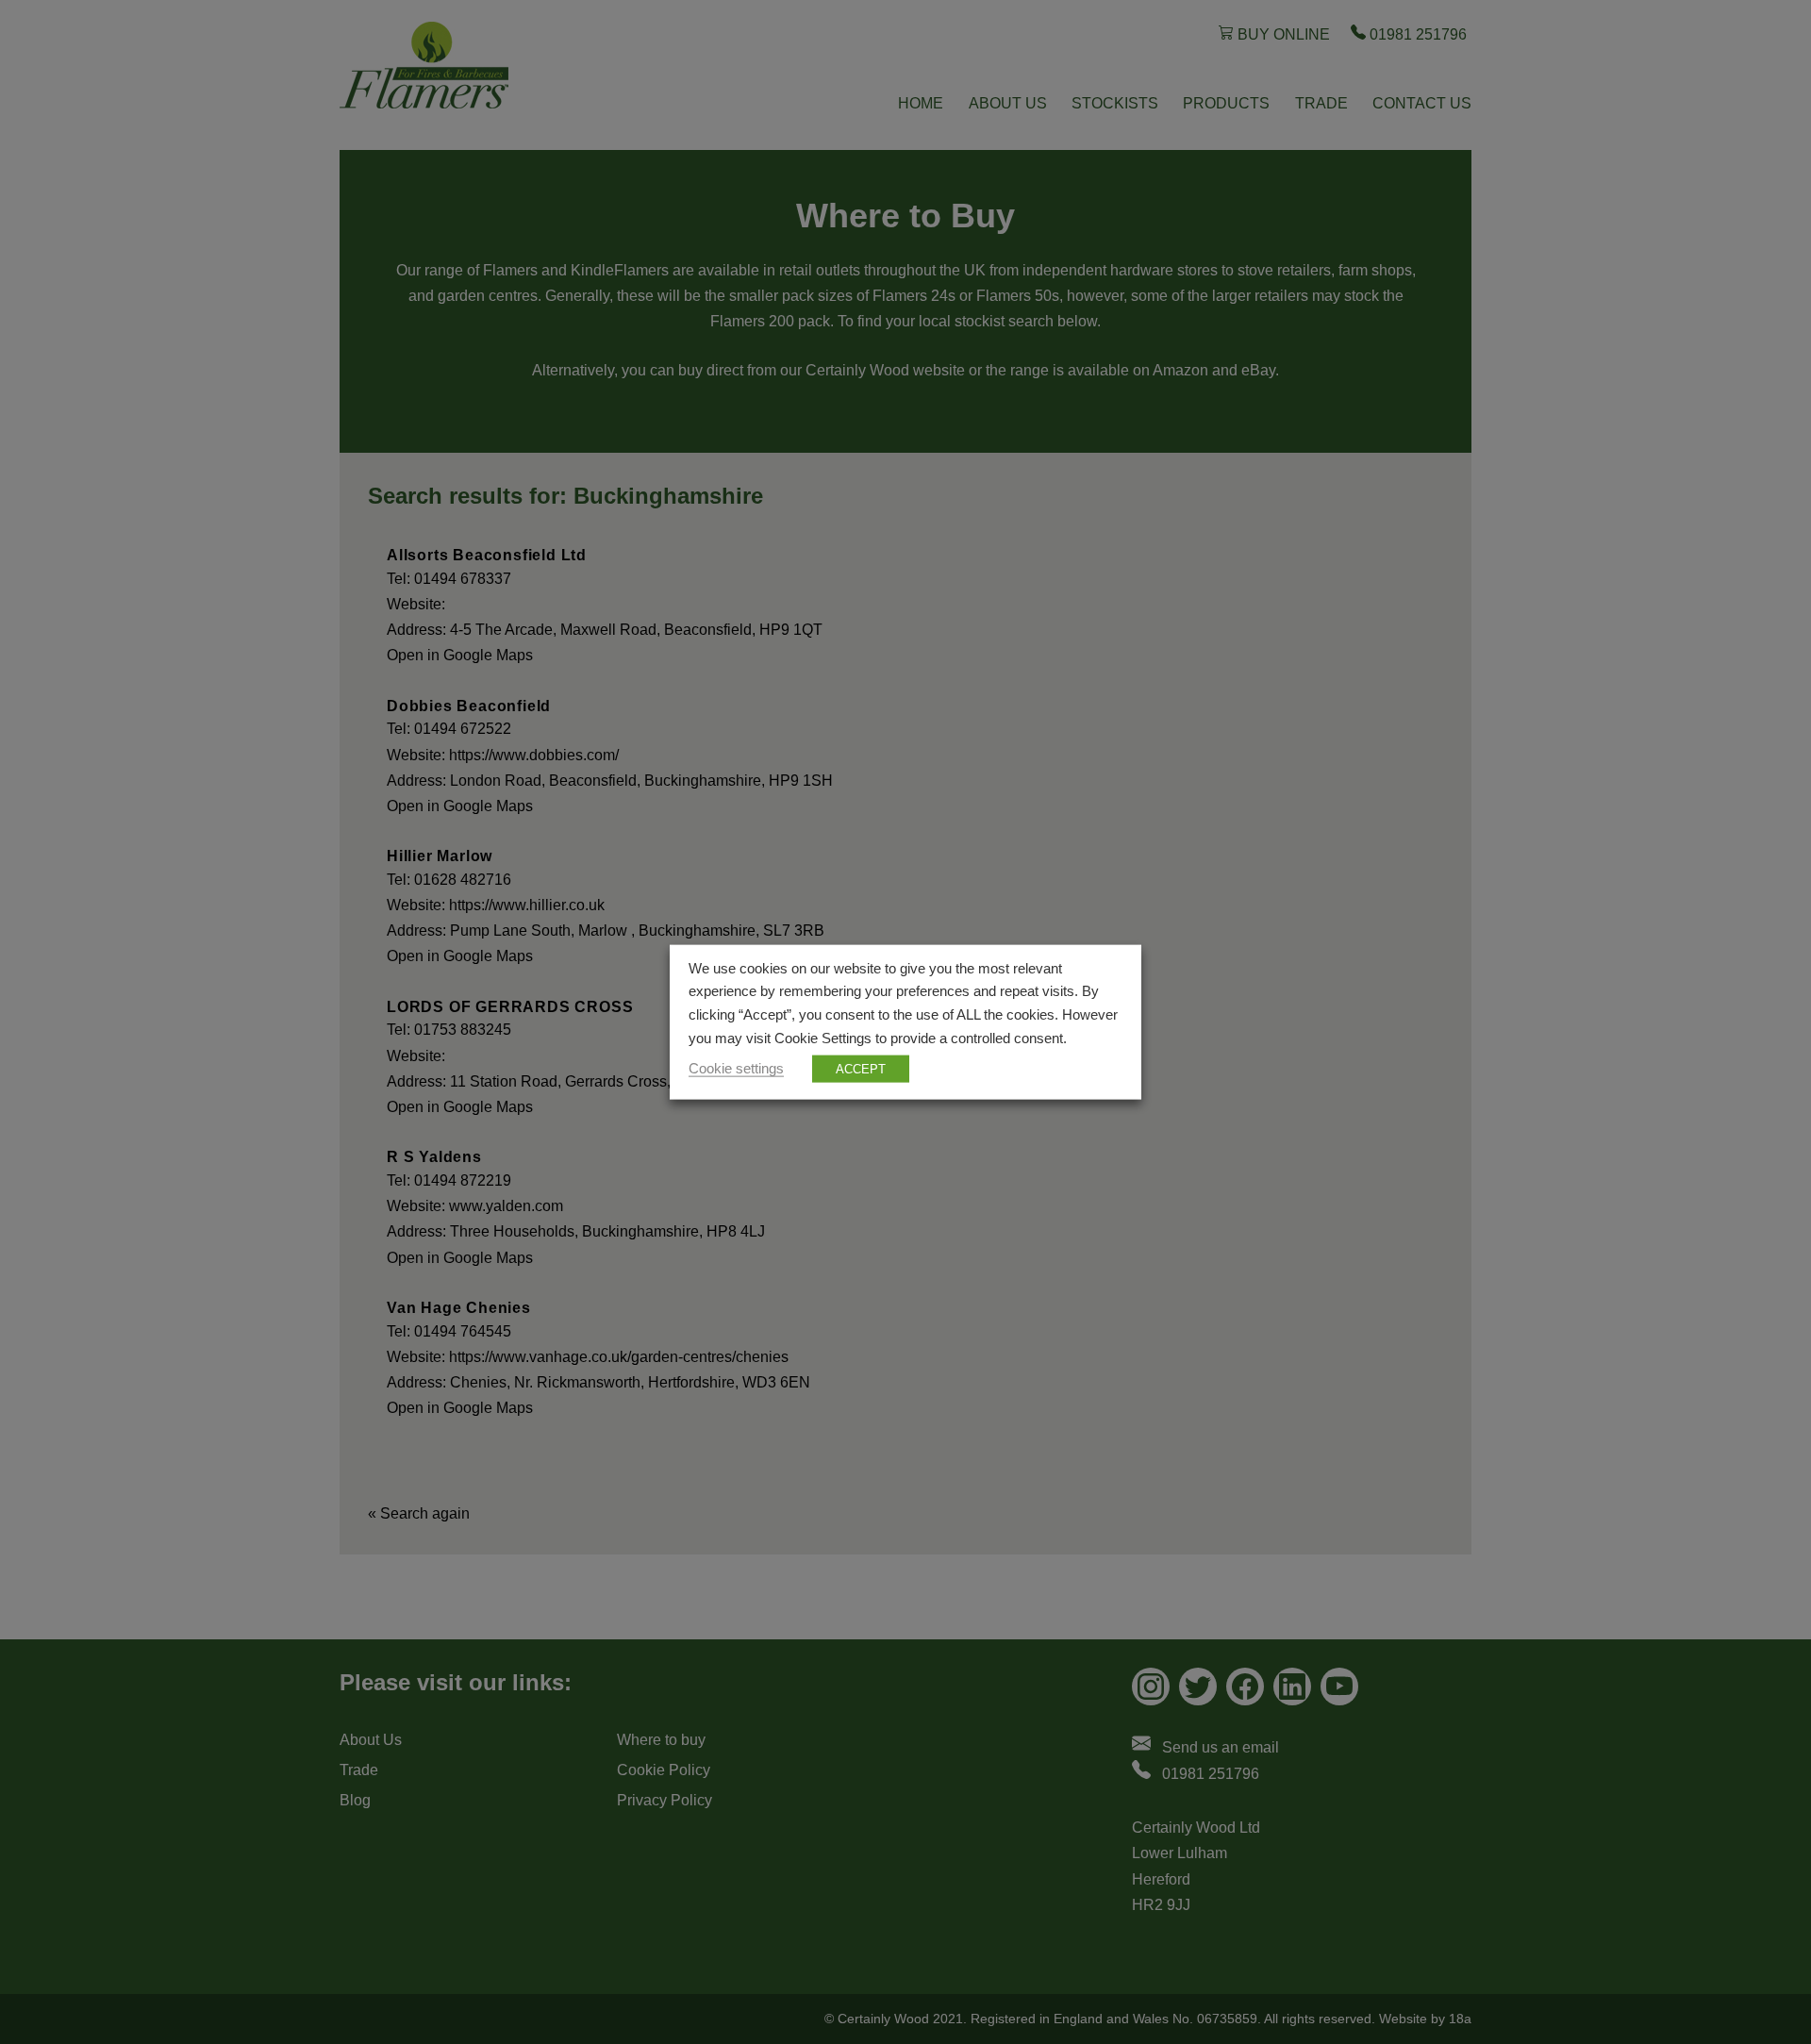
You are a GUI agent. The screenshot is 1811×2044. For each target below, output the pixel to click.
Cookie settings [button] (736, 1069)
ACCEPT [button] (861, 1069)
